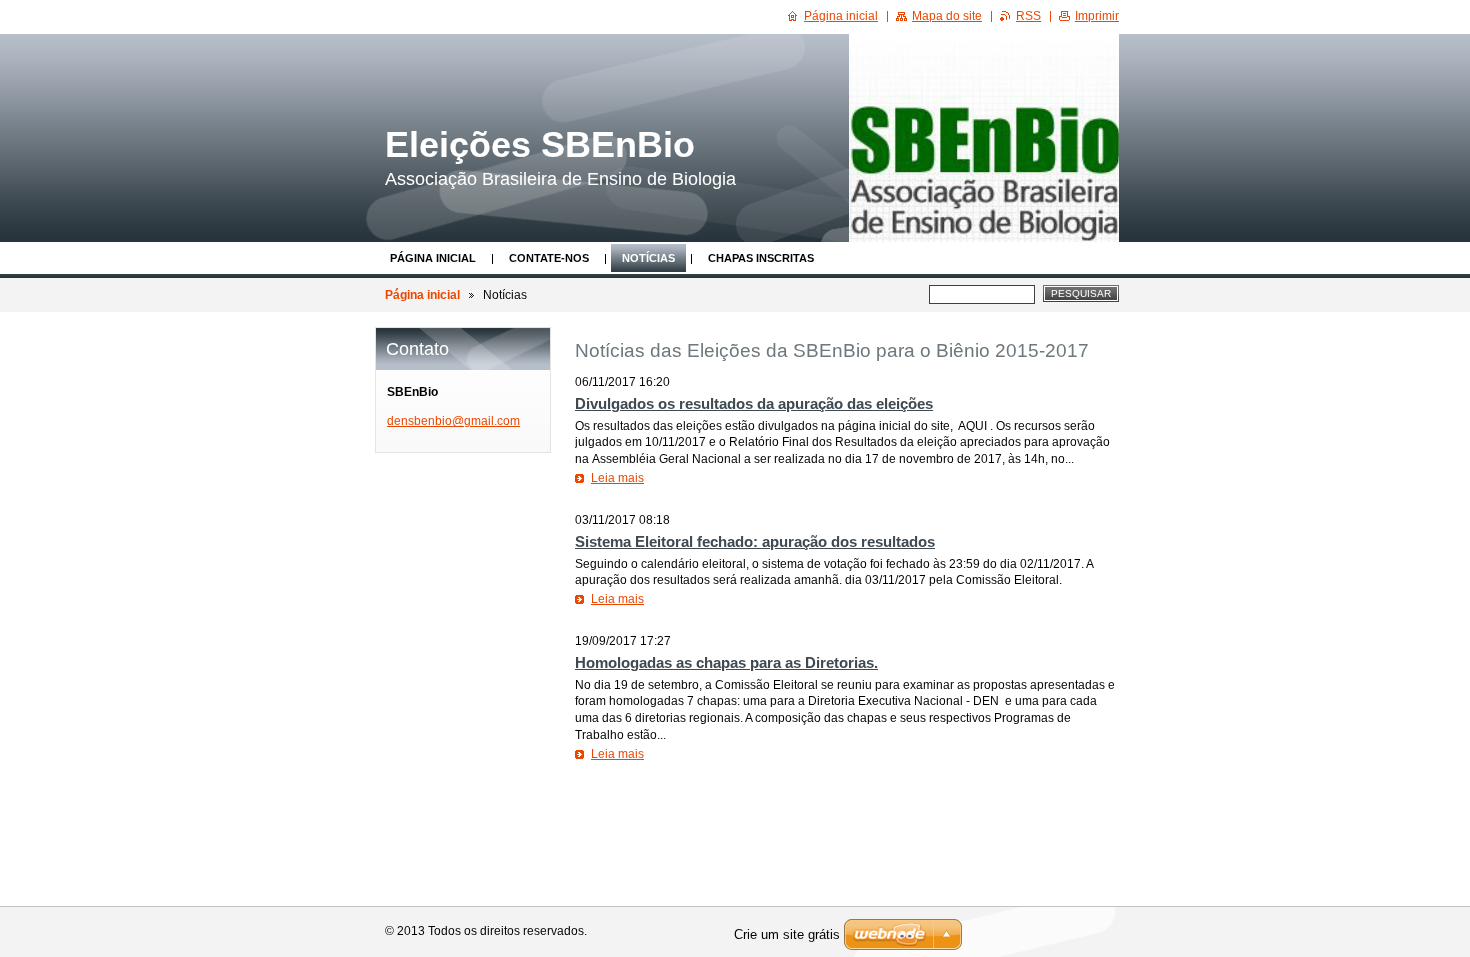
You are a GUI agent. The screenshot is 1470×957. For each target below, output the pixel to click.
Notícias (648, 258)
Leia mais (617, 478)
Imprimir (1097, 16)
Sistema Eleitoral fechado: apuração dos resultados (755, 541)
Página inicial (433, 258)
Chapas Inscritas (761, 258)
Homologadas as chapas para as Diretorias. (726, 662)
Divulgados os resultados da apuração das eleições (754, 403)
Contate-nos (549, 258)
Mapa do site (947, 16)
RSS (1028, 16)
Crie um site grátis (787, 934)
